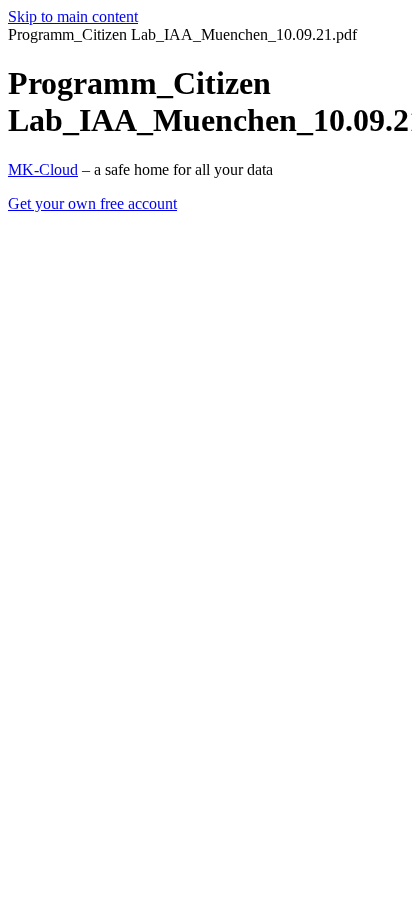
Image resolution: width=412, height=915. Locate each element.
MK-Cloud (43, 169)
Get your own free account (92, 203)
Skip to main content (73, 16)
